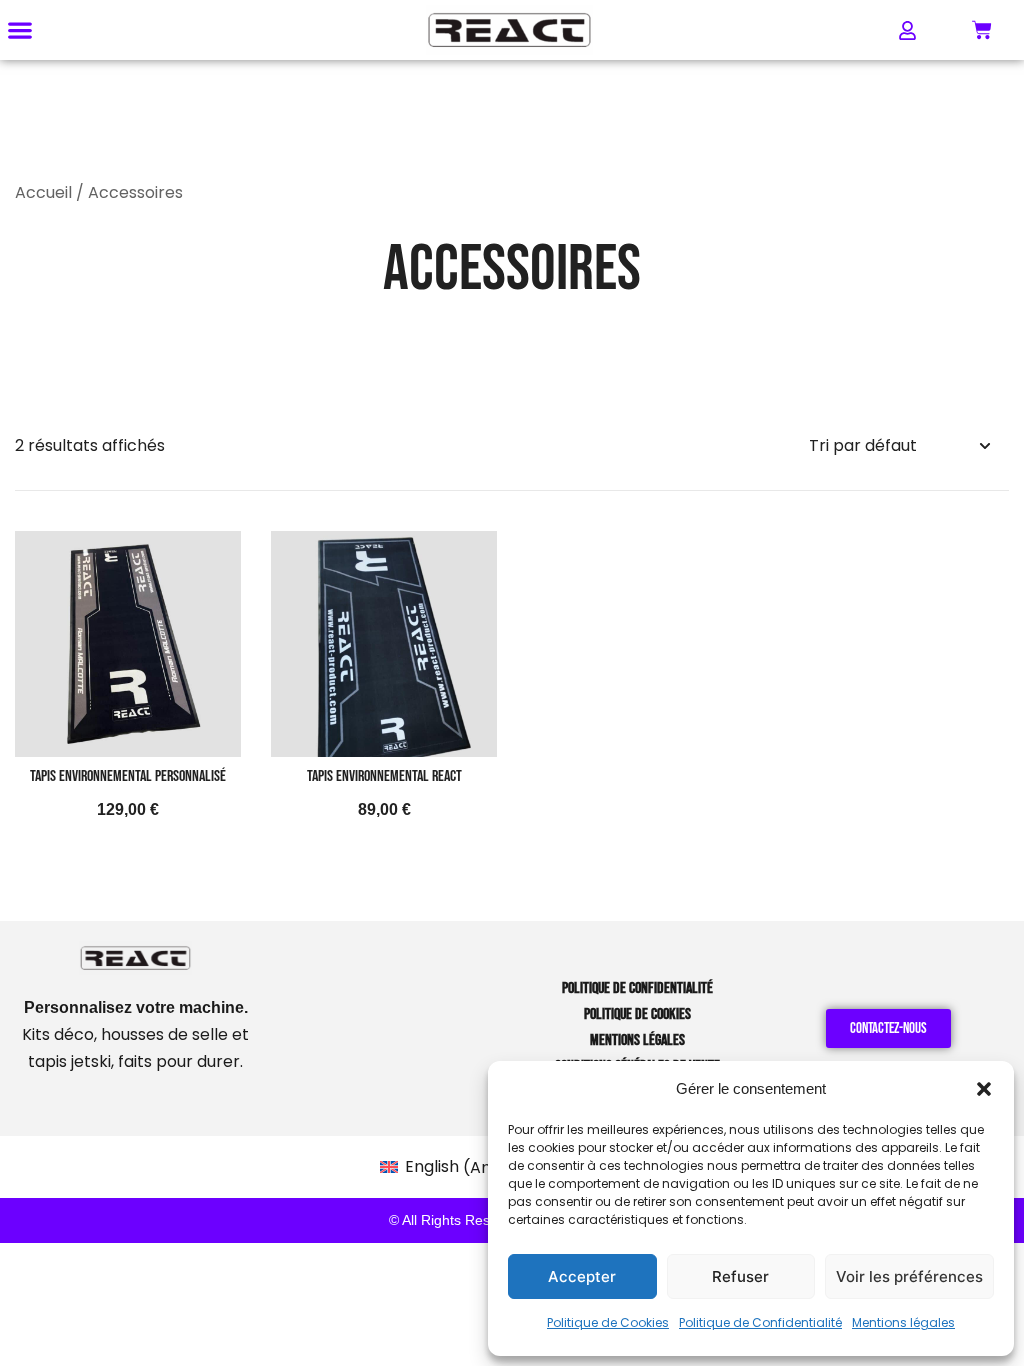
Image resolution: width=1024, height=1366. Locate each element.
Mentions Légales (637, 1040)
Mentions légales (903, 1322)
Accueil (43, 192)
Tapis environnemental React (384, 776)
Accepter (582, 1276)
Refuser (740, 1276)
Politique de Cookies (608, 1322)
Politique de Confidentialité (760, 1322)
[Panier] (982, 30)
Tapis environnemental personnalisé (128, 776)
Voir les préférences (909, 1276)
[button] (984, 1089)
